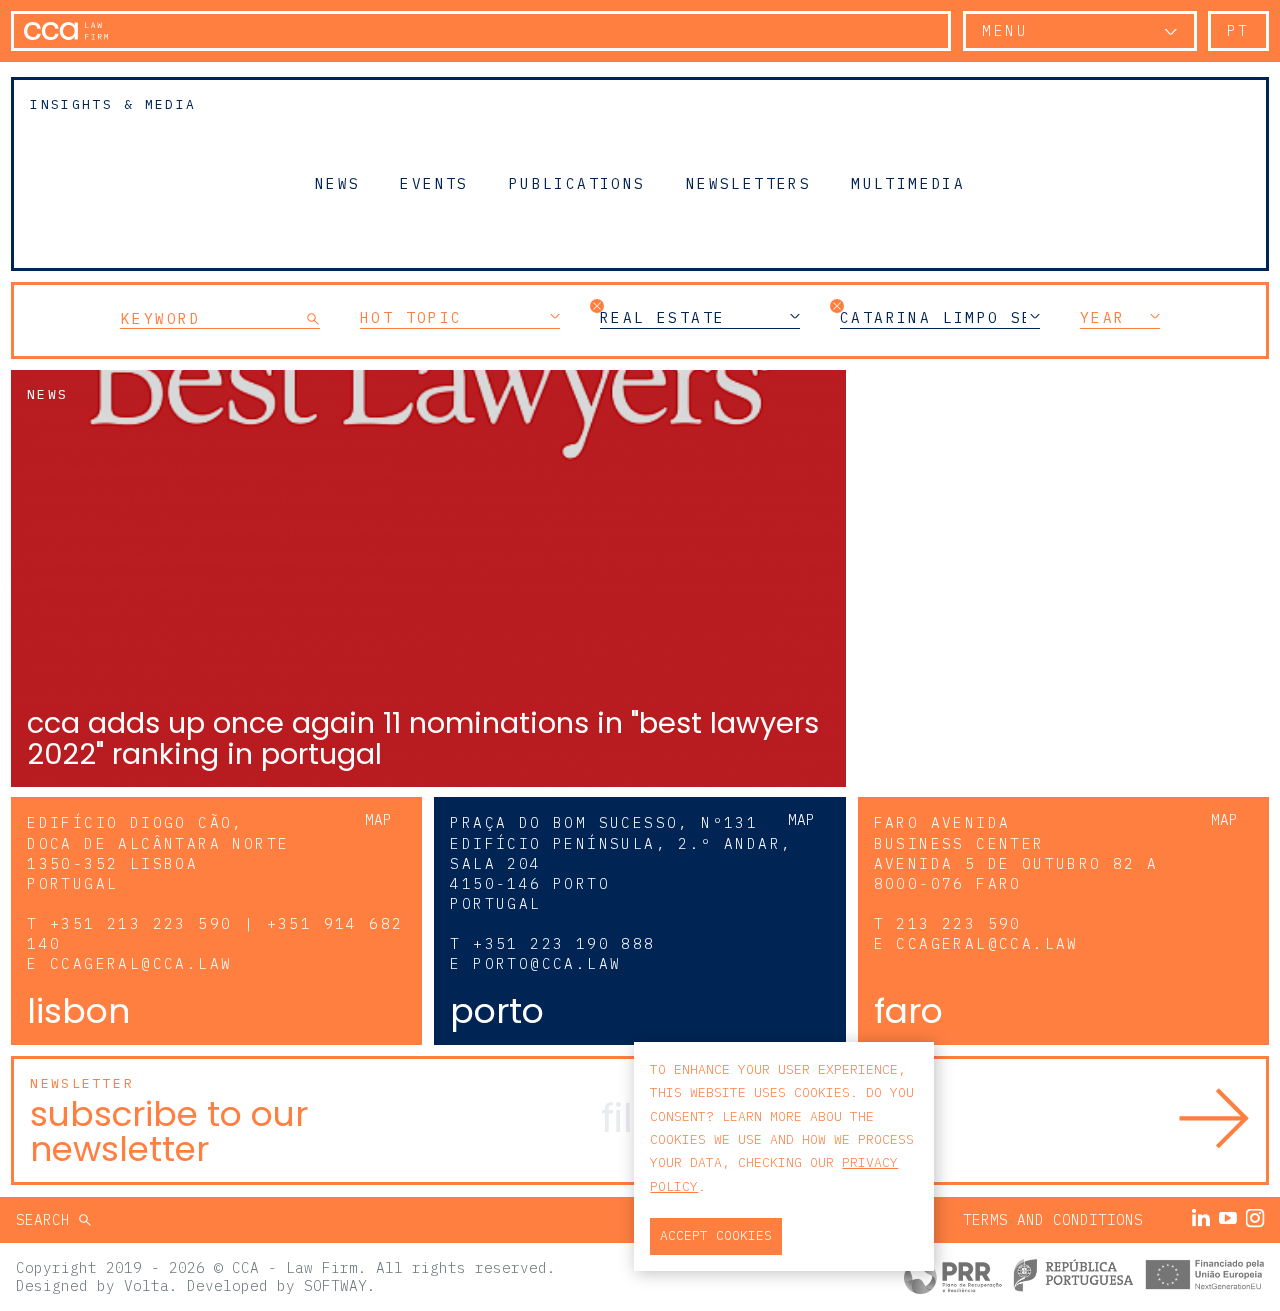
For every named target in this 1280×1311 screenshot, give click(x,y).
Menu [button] (1005, 30)
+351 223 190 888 (564, 943)
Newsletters (748, 183)
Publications (577, 183)
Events (434, 183)
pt (1238, 30)
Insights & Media (113, 104)
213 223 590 (958, 923)
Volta (146, 1285)
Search (47, 1219)
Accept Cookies (716, 1235)
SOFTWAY (335, 1285)
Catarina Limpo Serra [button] (940, 318)
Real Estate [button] (662, 318)
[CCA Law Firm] (66, 31)
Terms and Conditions (1053, 1219)
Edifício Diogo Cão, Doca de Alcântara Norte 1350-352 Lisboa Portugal (158, 852)
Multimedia (908, 183)
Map (378, 819)
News (338, 183)
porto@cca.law (547, 963)
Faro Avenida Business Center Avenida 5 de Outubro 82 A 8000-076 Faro (1016, 852)
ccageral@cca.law (141, 963)
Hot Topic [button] (411, 318)
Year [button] (1103, 318)
